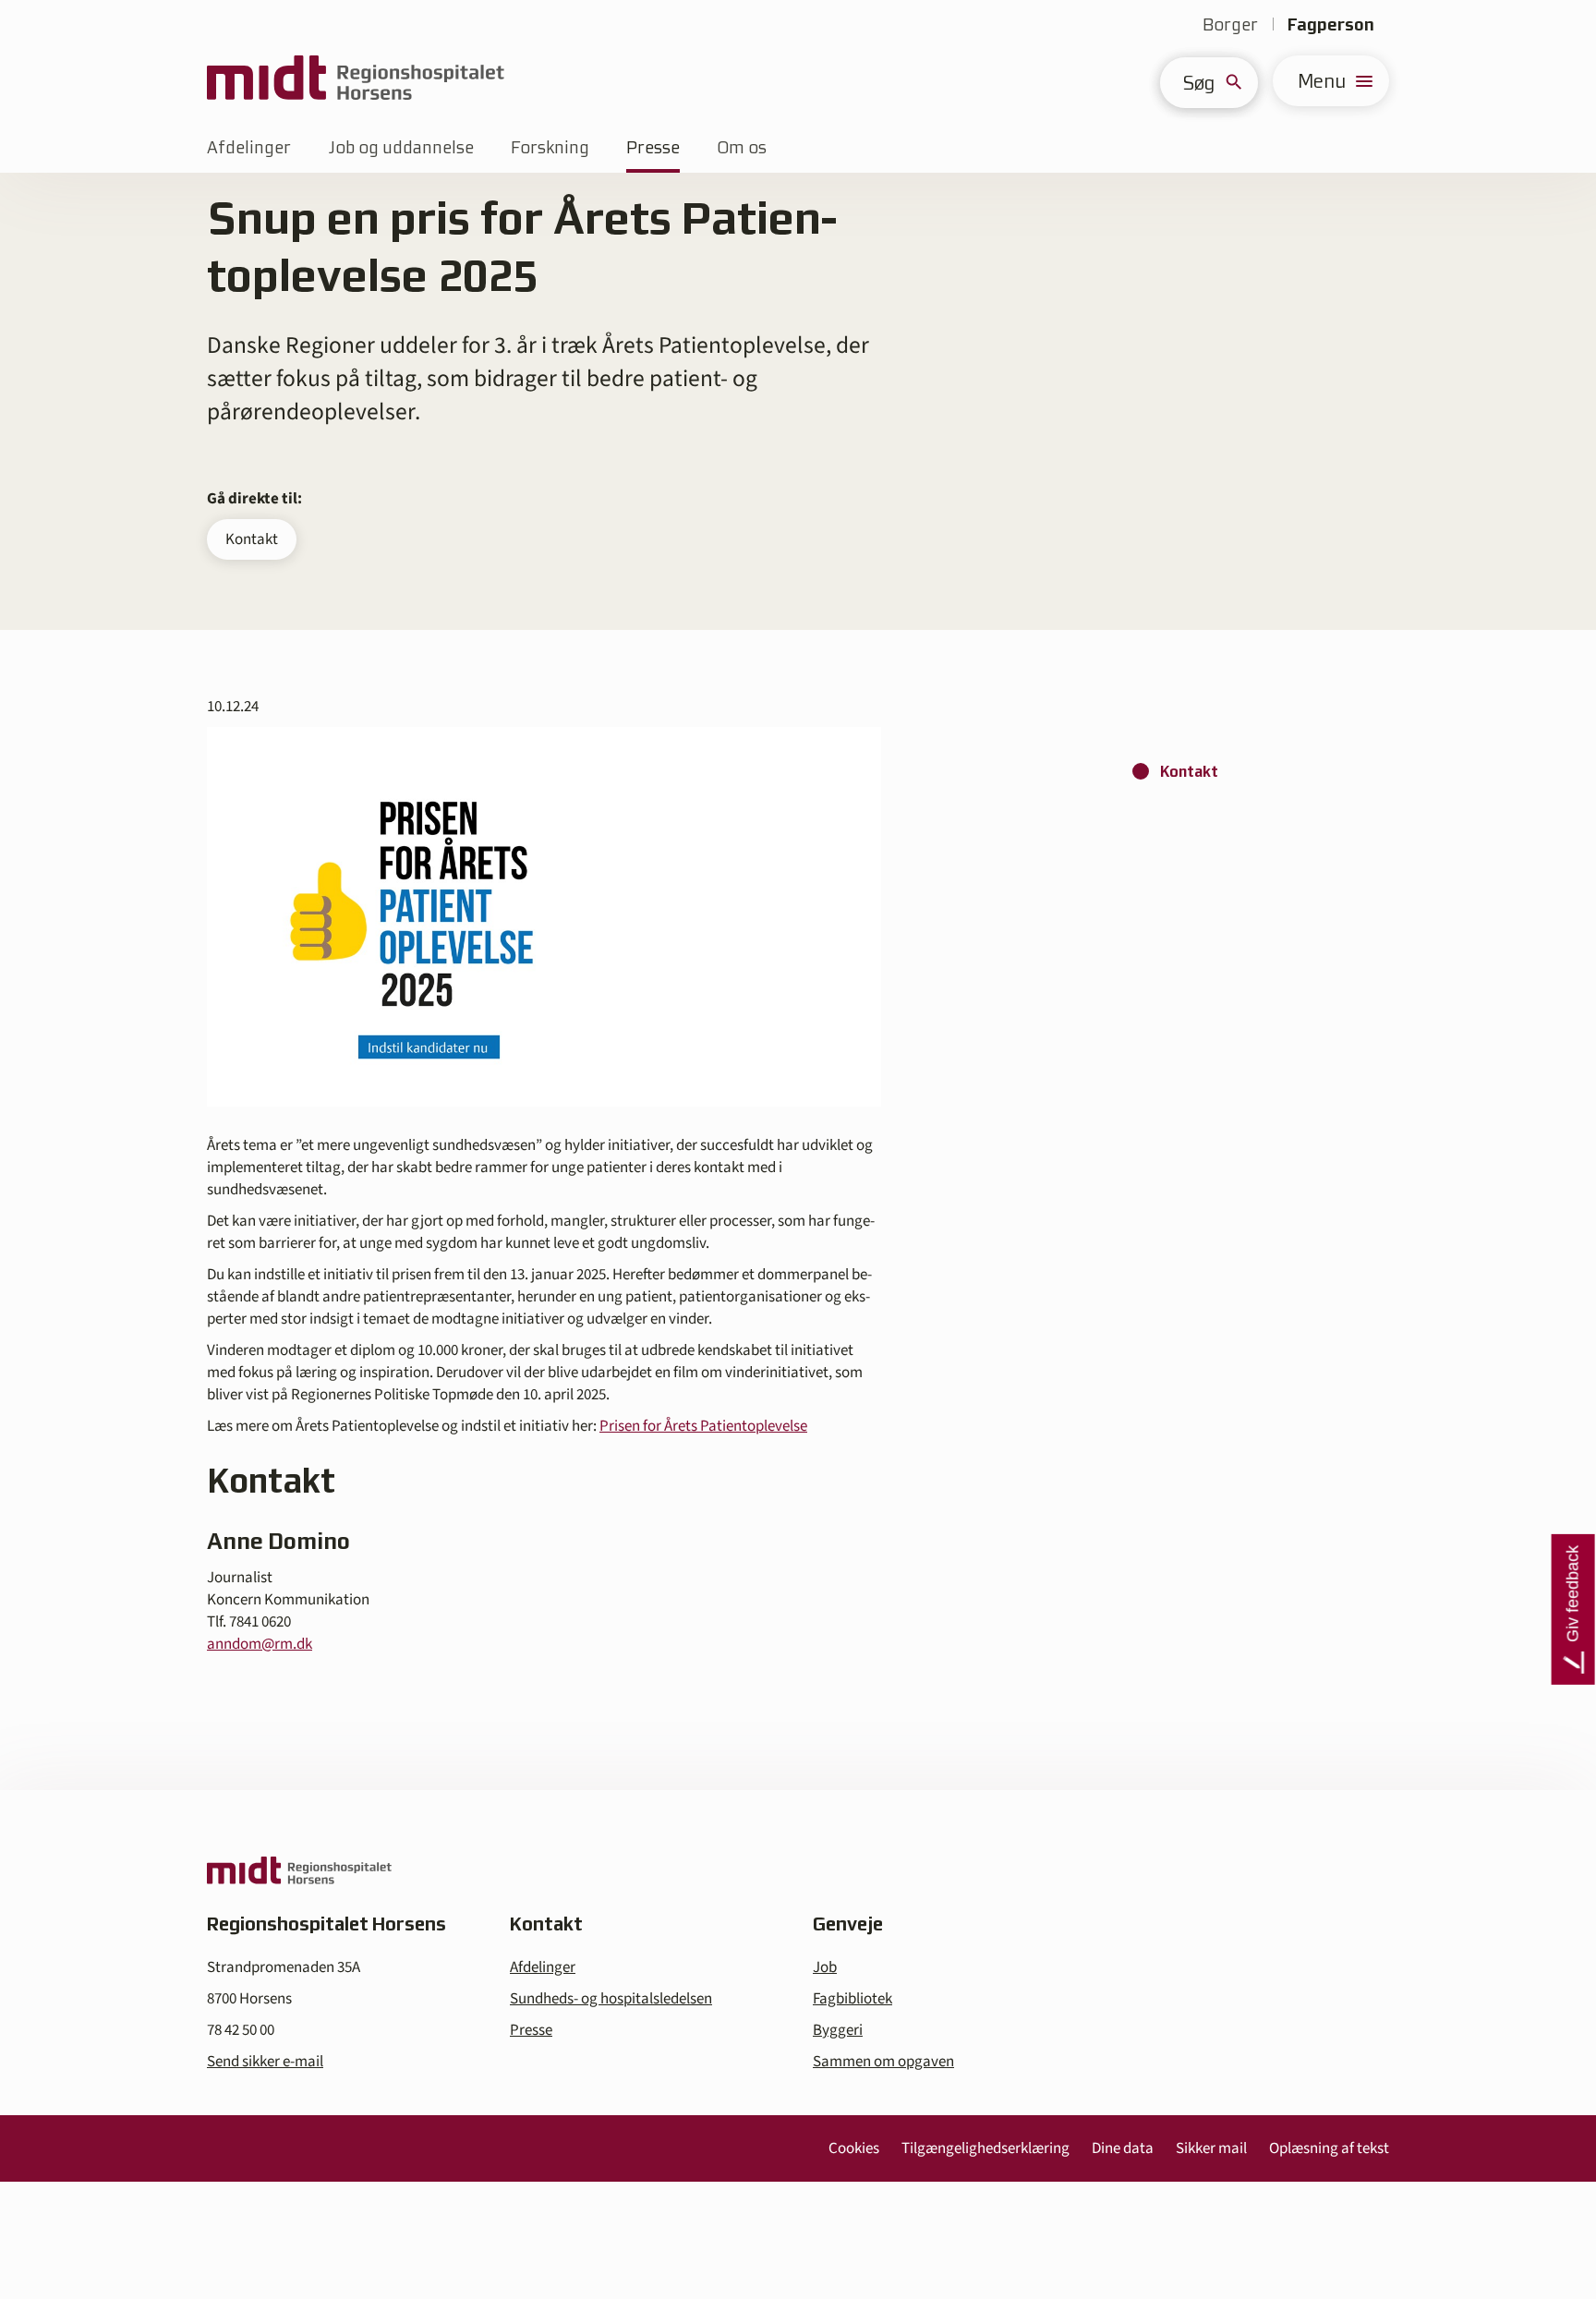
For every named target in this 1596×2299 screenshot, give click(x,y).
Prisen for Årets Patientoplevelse (703, 1426)
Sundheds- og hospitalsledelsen (611, 1999)
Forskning (550, 147)
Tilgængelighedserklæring (985, 2148)
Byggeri (838, 2030)
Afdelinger (249, 147)
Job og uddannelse (401, 147)
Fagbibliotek (852, 1999)
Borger (1230, 24)
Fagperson (1331, 24)
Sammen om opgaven (883, 2062)
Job (825, 1967)
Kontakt (252, 539)
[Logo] (356, 81)
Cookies (854, 2148)
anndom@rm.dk (260, 1644)
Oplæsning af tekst (1329, 2148)
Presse (653, 147)
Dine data (1123, 2148)
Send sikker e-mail (265, 2062)
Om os (742, 147)
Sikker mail (1211, 2148)
